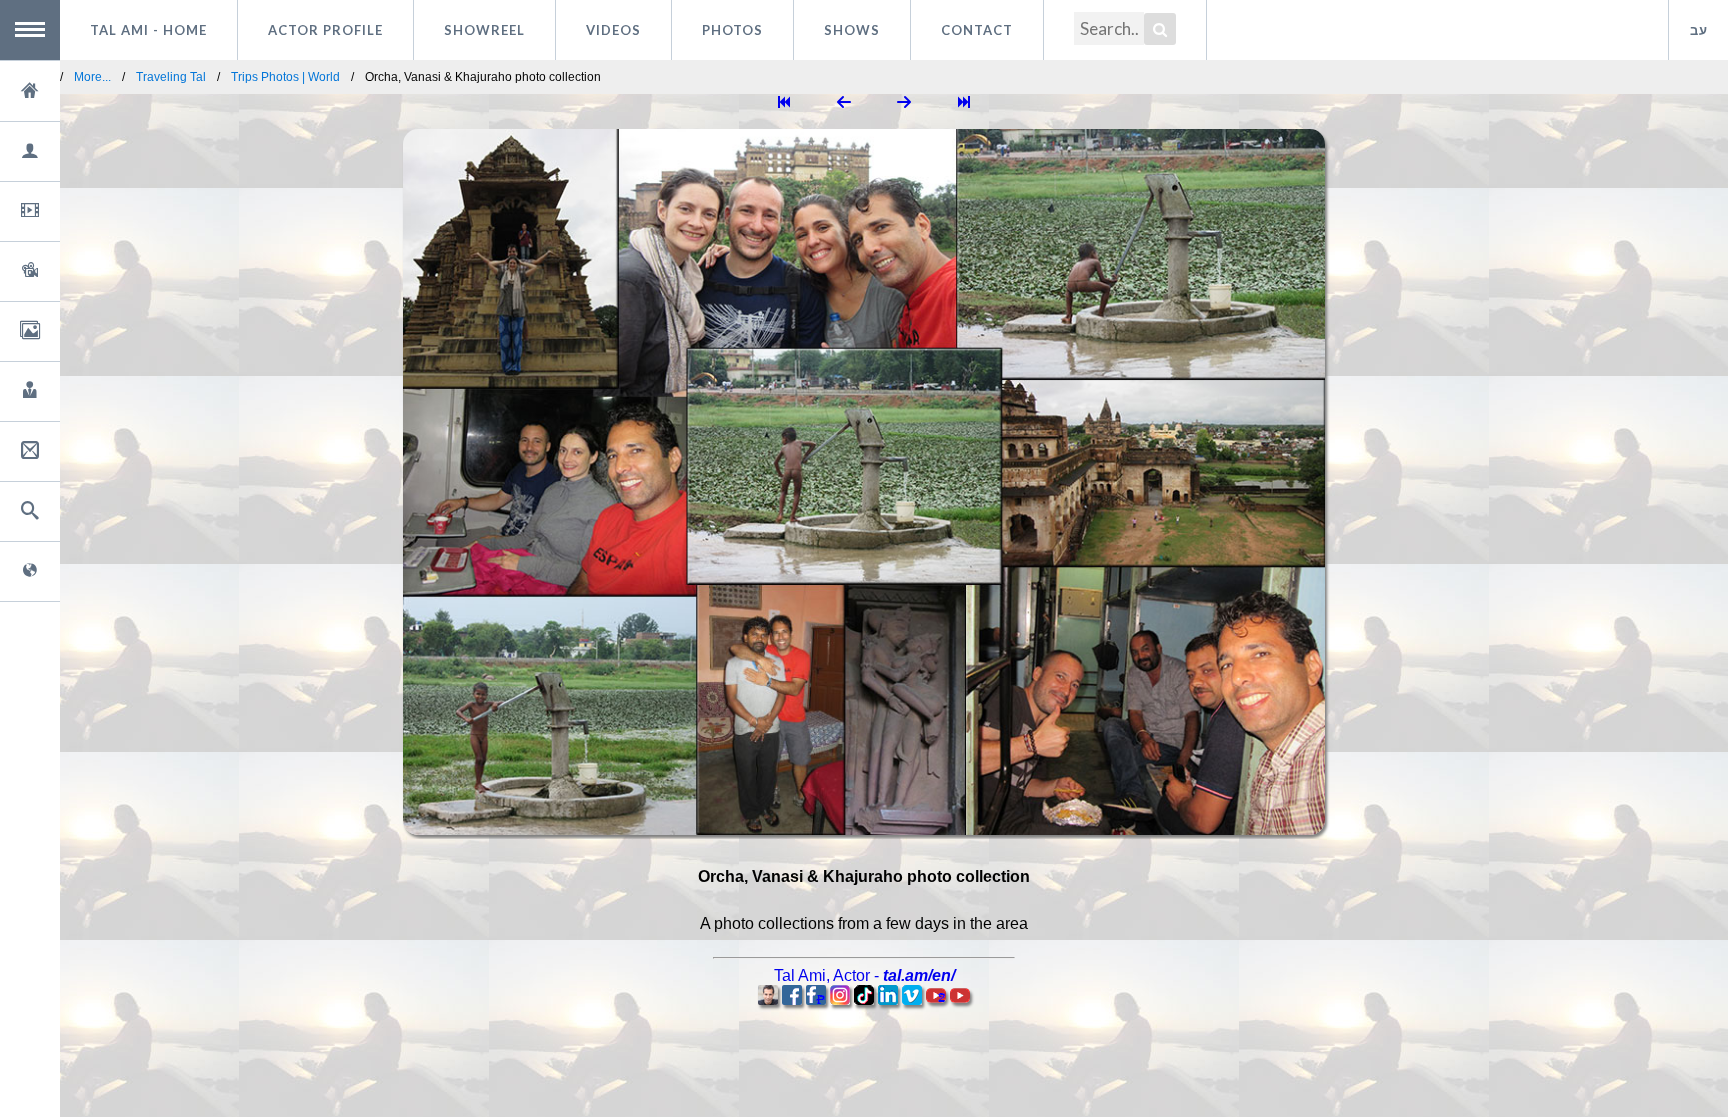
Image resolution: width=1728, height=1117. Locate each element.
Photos (732, 30)
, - (864, 975)
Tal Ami (148, 30)
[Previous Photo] (844, 103)
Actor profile (325, 30)
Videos (613, 30)
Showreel (484, 30)
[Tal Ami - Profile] (768, 999)
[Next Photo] (904, 103)
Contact (977, 30)
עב (1699, 30)
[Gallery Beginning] (784, 103)
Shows (852, 30)
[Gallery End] (964, 103)
